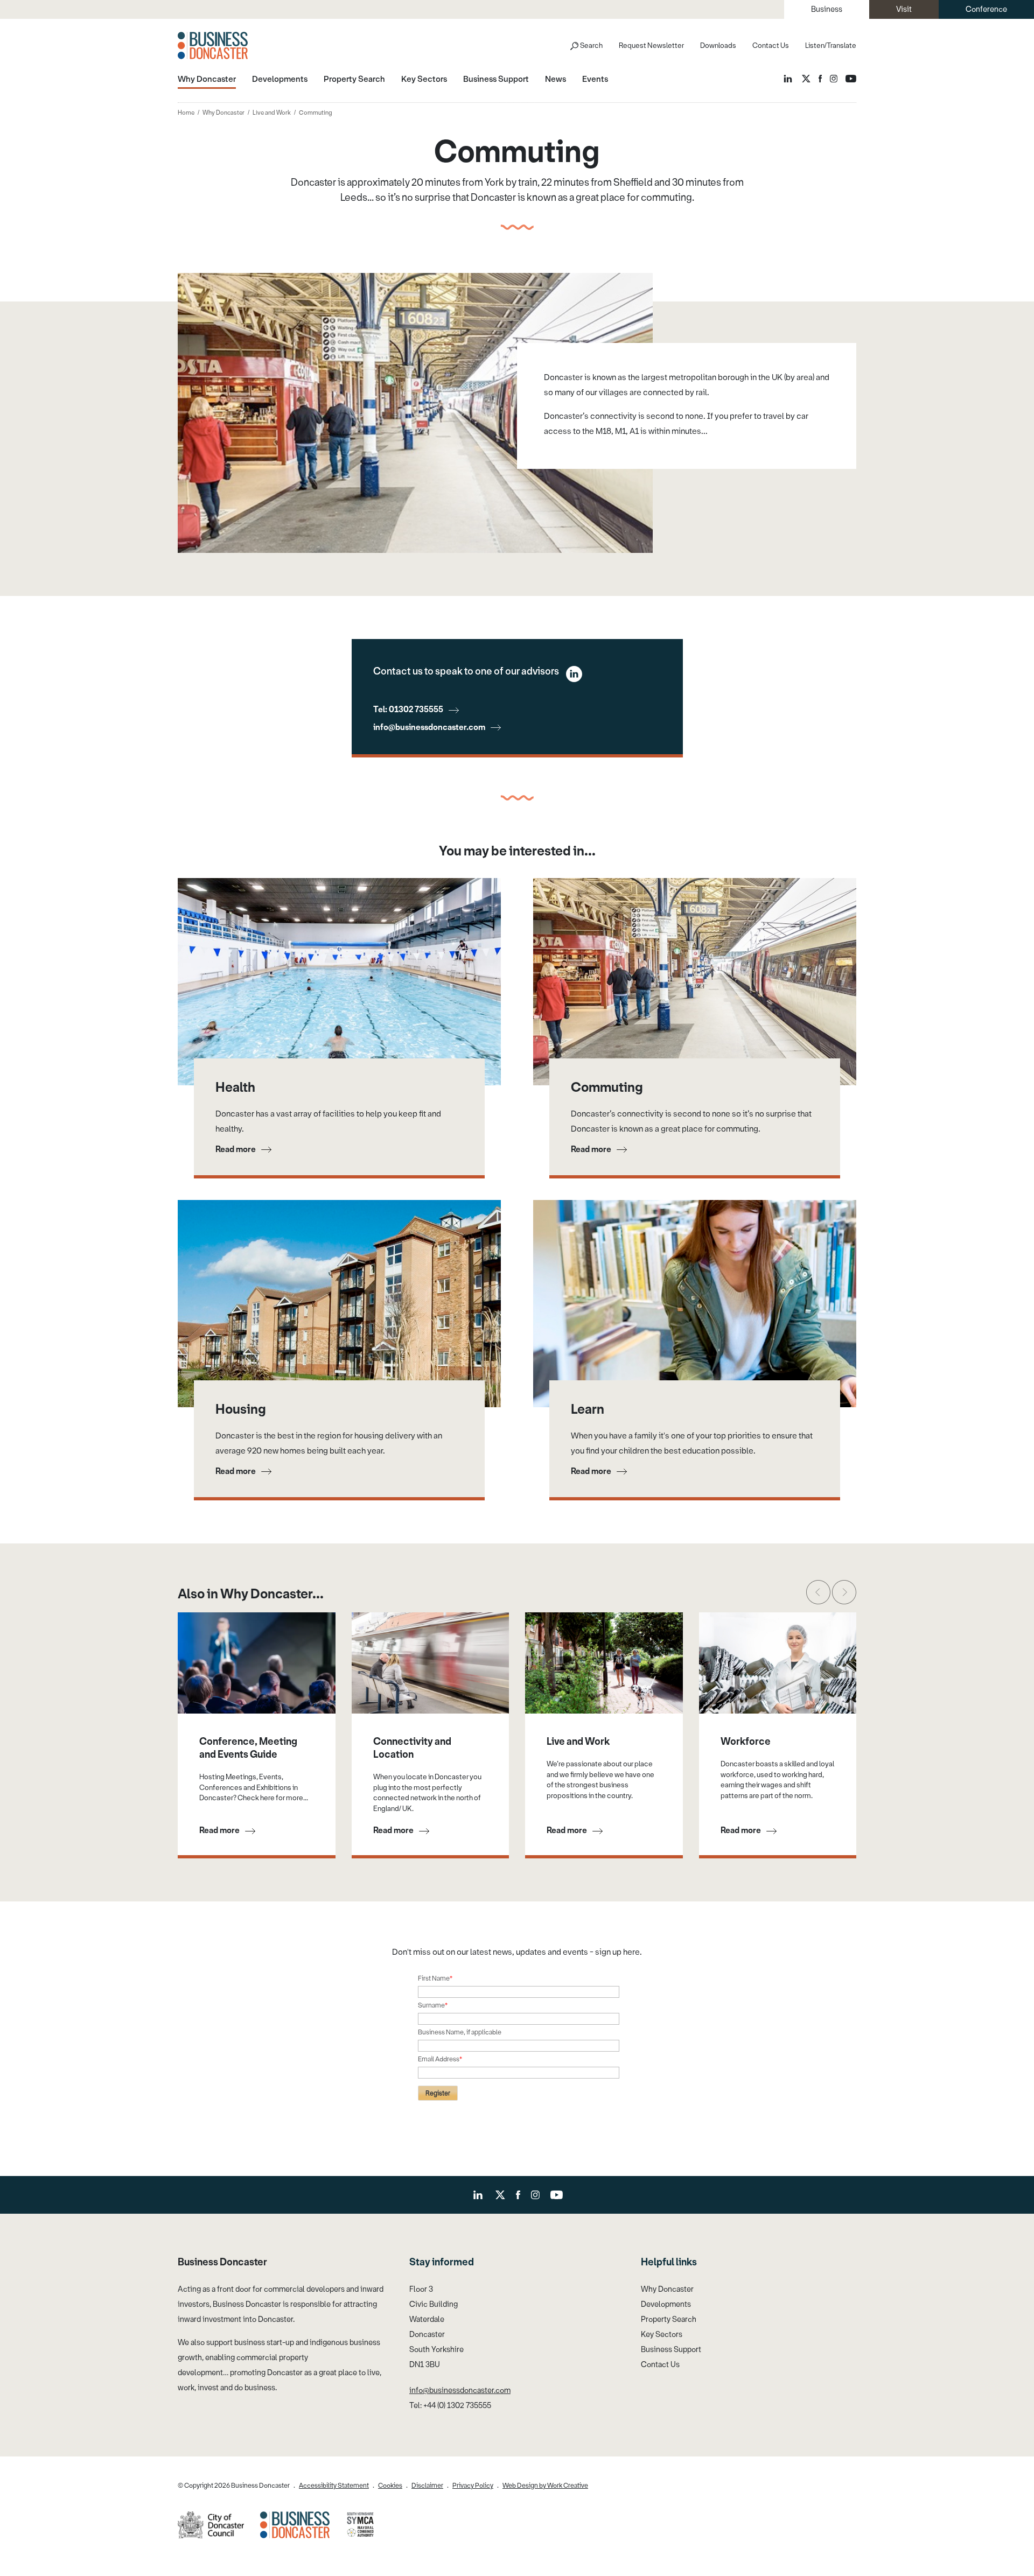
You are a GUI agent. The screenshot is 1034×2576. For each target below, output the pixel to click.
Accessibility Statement (334, 2486)
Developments (666, 2304)
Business (827, 9)
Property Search (669, 2319)
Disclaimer (427, 2486)
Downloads (718, 45)
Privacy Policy (473, 2486)
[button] (818, 1592)
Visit (904, 9)
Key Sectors (662, 2335)
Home (186, 113)
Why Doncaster (223, 113)
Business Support (671, 2350)
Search (591, 45)
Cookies (390, 2486)
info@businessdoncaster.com (429, 727)
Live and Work (272, 113)
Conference (986, 9)
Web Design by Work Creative (545, 2486)
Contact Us (771, 45)
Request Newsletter (651, 45)
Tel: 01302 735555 (408, 710)
